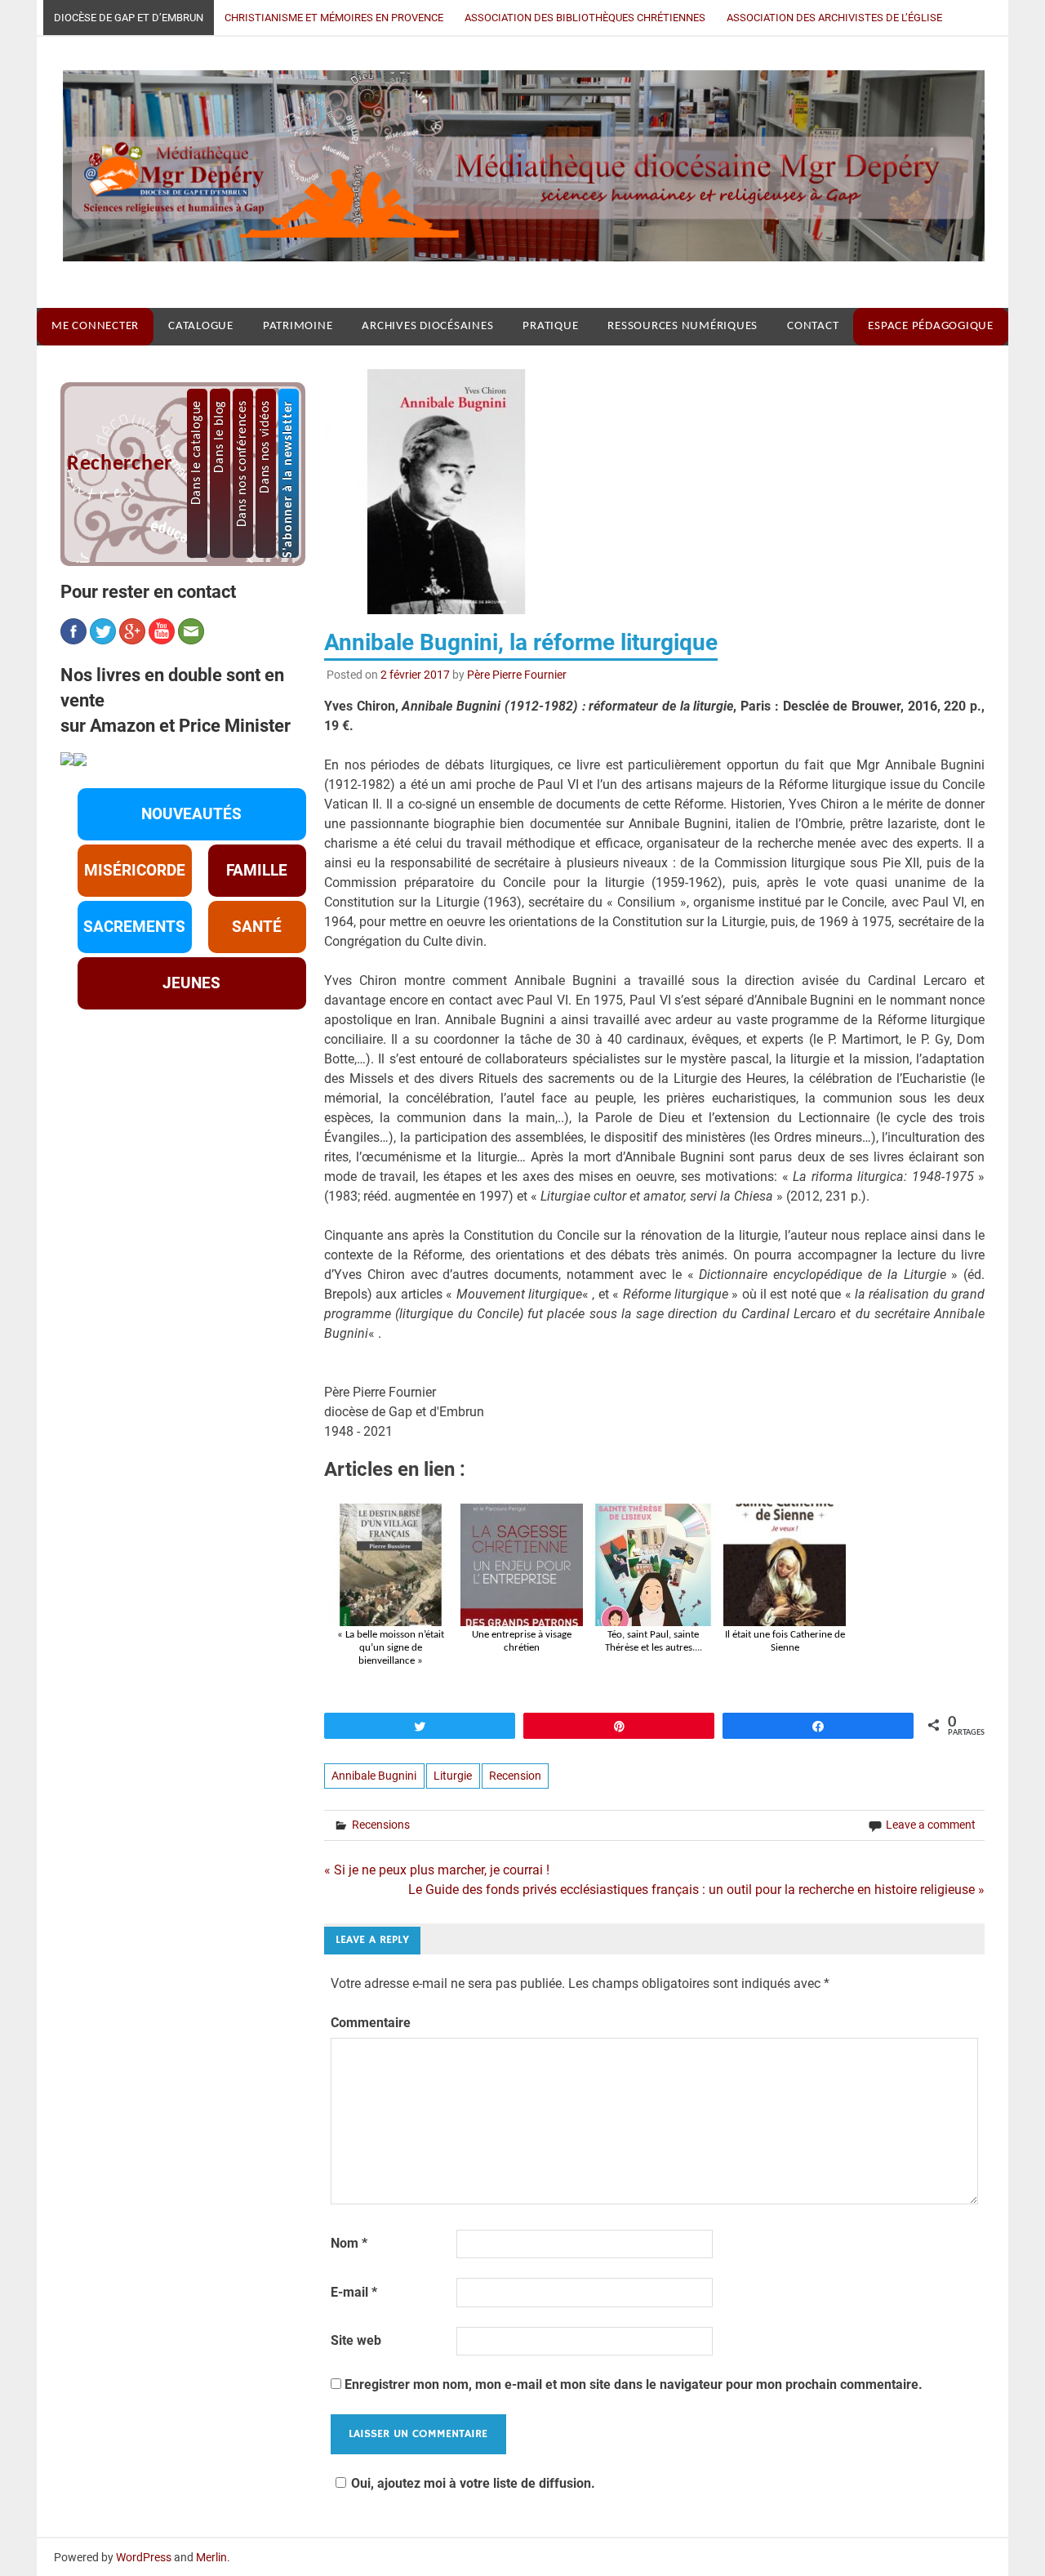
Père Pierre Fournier (517, 675)
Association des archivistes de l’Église (834, 18)
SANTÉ (257, 927)
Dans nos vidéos (265, 447)
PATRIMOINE (298, 326)
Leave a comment (931, 1825)
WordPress (144, 2557)
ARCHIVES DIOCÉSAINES (427, 326)
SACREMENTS (134, 927)
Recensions (381, 1825)
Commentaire (371, 2023)
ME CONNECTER (95, 326)
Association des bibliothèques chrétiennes (585, 18)
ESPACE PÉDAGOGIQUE (931, 326)
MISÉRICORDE (135, 871)
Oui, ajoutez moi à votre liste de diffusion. (473, 2483)
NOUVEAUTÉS (191, 814)
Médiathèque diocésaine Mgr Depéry (511, 172)
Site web (356, 2340)
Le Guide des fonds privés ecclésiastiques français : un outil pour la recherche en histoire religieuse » (696, 1890)
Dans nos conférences (242, 464)
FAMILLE (257, 871)
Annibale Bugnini (374, 1776)
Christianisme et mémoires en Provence (334, 18)
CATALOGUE (201, 326)
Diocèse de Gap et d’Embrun (129, 18)
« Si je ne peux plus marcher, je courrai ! (437, 1870)
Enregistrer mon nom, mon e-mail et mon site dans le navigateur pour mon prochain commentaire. (634, 2384)
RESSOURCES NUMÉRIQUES (683, 326)
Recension (515, 1776)
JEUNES (191, 983)
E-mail (354, 2292)
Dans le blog (220, 437)
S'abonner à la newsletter (288, 479)
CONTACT (813, 326)
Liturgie (453, 1776)
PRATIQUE (550, 326)
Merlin (211, 2557)
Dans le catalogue (197, 452)
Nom (349, 2243)
